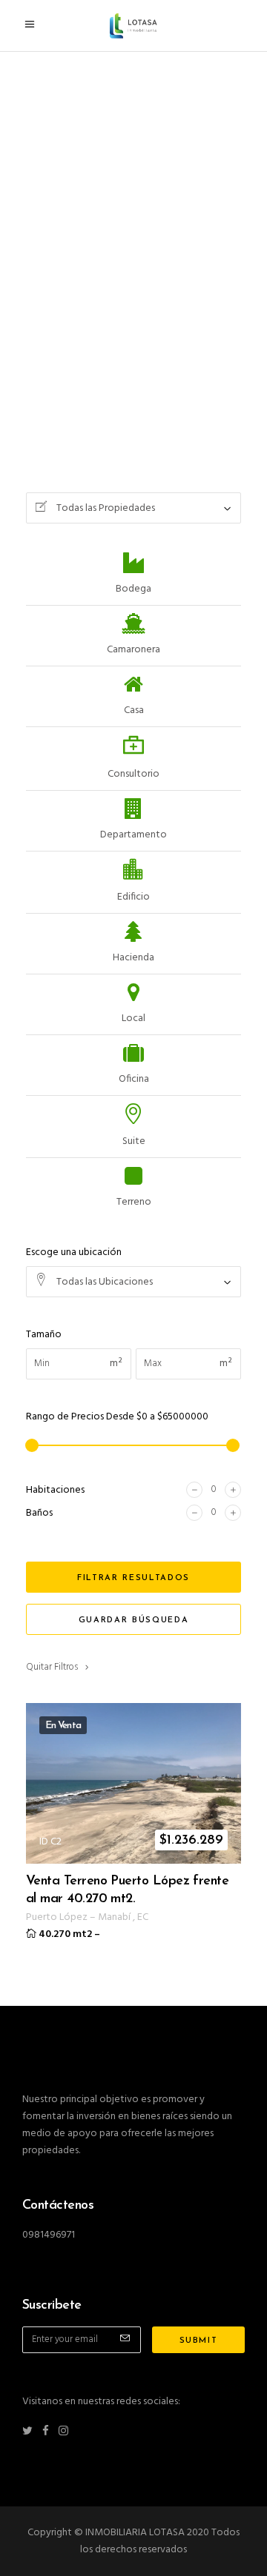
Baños (39, 1513)
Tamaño (44, 1335)
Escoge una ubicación (74, 1252)
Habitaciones (55, 1490)
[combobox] (133, 508)
